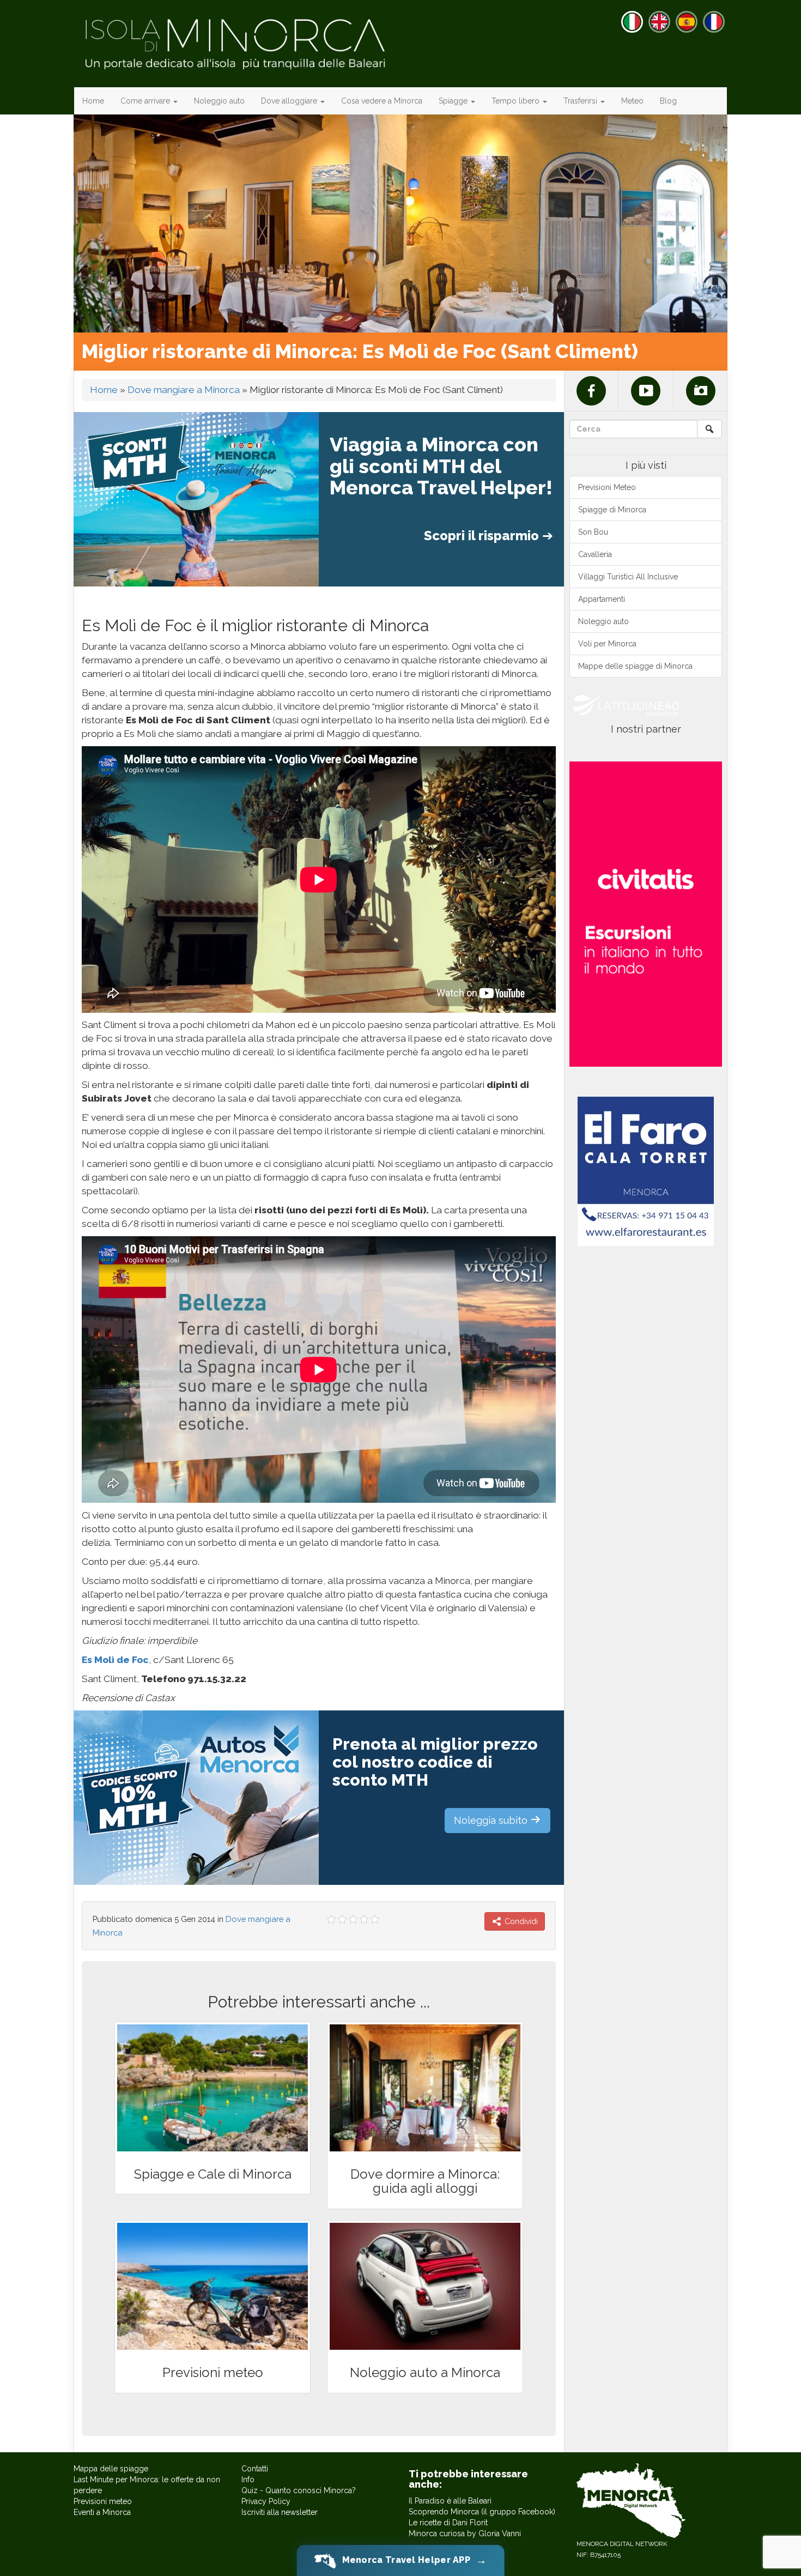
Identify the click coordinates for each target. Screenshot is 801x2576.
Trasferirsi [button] (581, 101)
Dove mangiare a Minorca (184, 390)
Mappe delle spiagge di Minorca (635, 666)
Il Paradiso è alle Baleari (450, 2501)
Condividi (520, 1921)
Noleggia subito (492, 1820)
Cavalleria (595, 554)
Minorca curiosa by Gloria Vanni (465, 2533)
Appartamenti (602, 599)
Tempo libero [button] (517, 101)
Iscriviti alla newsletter (280, 2512)
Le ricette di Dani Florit (448, 2523)
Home (93, 101)
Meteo (632, 101)
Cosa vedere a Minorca (382, 101)
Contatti (255, 2469)
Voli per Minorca (607, 644)
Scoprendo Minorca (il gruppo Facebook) (482, 2512)
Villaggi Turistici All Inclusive (628, 577)
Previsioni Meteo (607, 487)
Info (248, 2480)
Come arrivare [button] (146, 101)
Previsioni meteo (103, 2501)
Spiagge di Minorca (612, 510)
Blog (668, 101)
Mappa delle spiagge (111, 2469)
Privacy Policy (266, 2501)
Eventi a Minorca (102, 2512)
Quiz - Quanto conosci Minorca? (299, 2490)
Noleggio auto (219, 101)
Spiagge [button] (454, 101)
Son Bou (593, 532)
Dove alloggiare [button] (290, 101)
